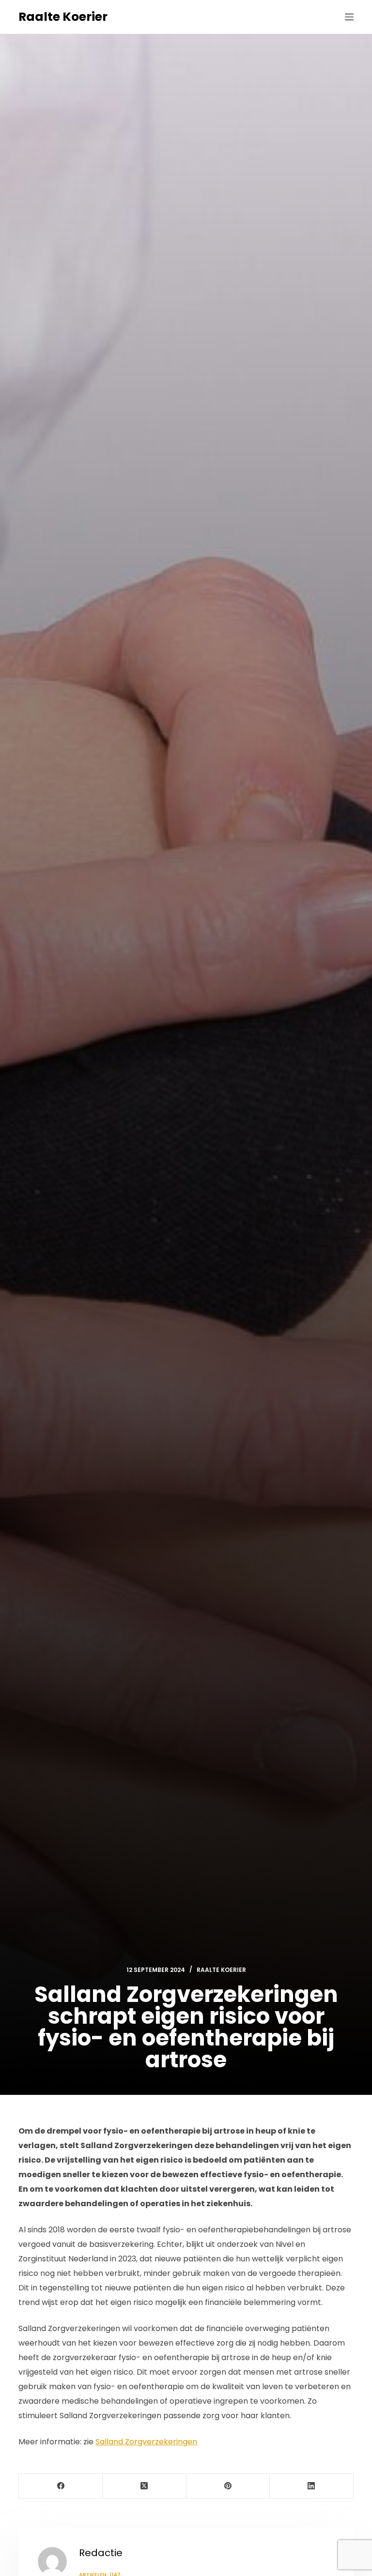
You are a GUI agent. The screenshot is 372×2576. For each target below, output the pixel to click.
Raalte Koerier (63, 17)
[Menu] (349, 17)
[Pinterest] (228, 2486)
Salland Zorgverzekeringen (146, 2442)
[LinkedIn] (312, 2486)
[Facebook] (61, 2486)
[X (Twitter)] (145, 2486)
